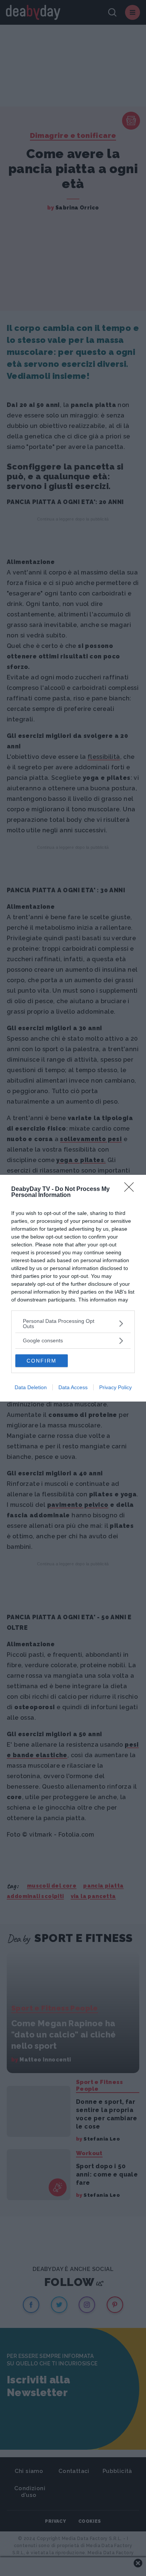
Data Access (73, 1387)
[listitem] (73, 1324)
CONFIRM (42, 1361)
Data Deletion (31, 1387)
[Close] (131, 1189)
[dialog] (73, 1288)
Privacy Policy (115, 1387)
